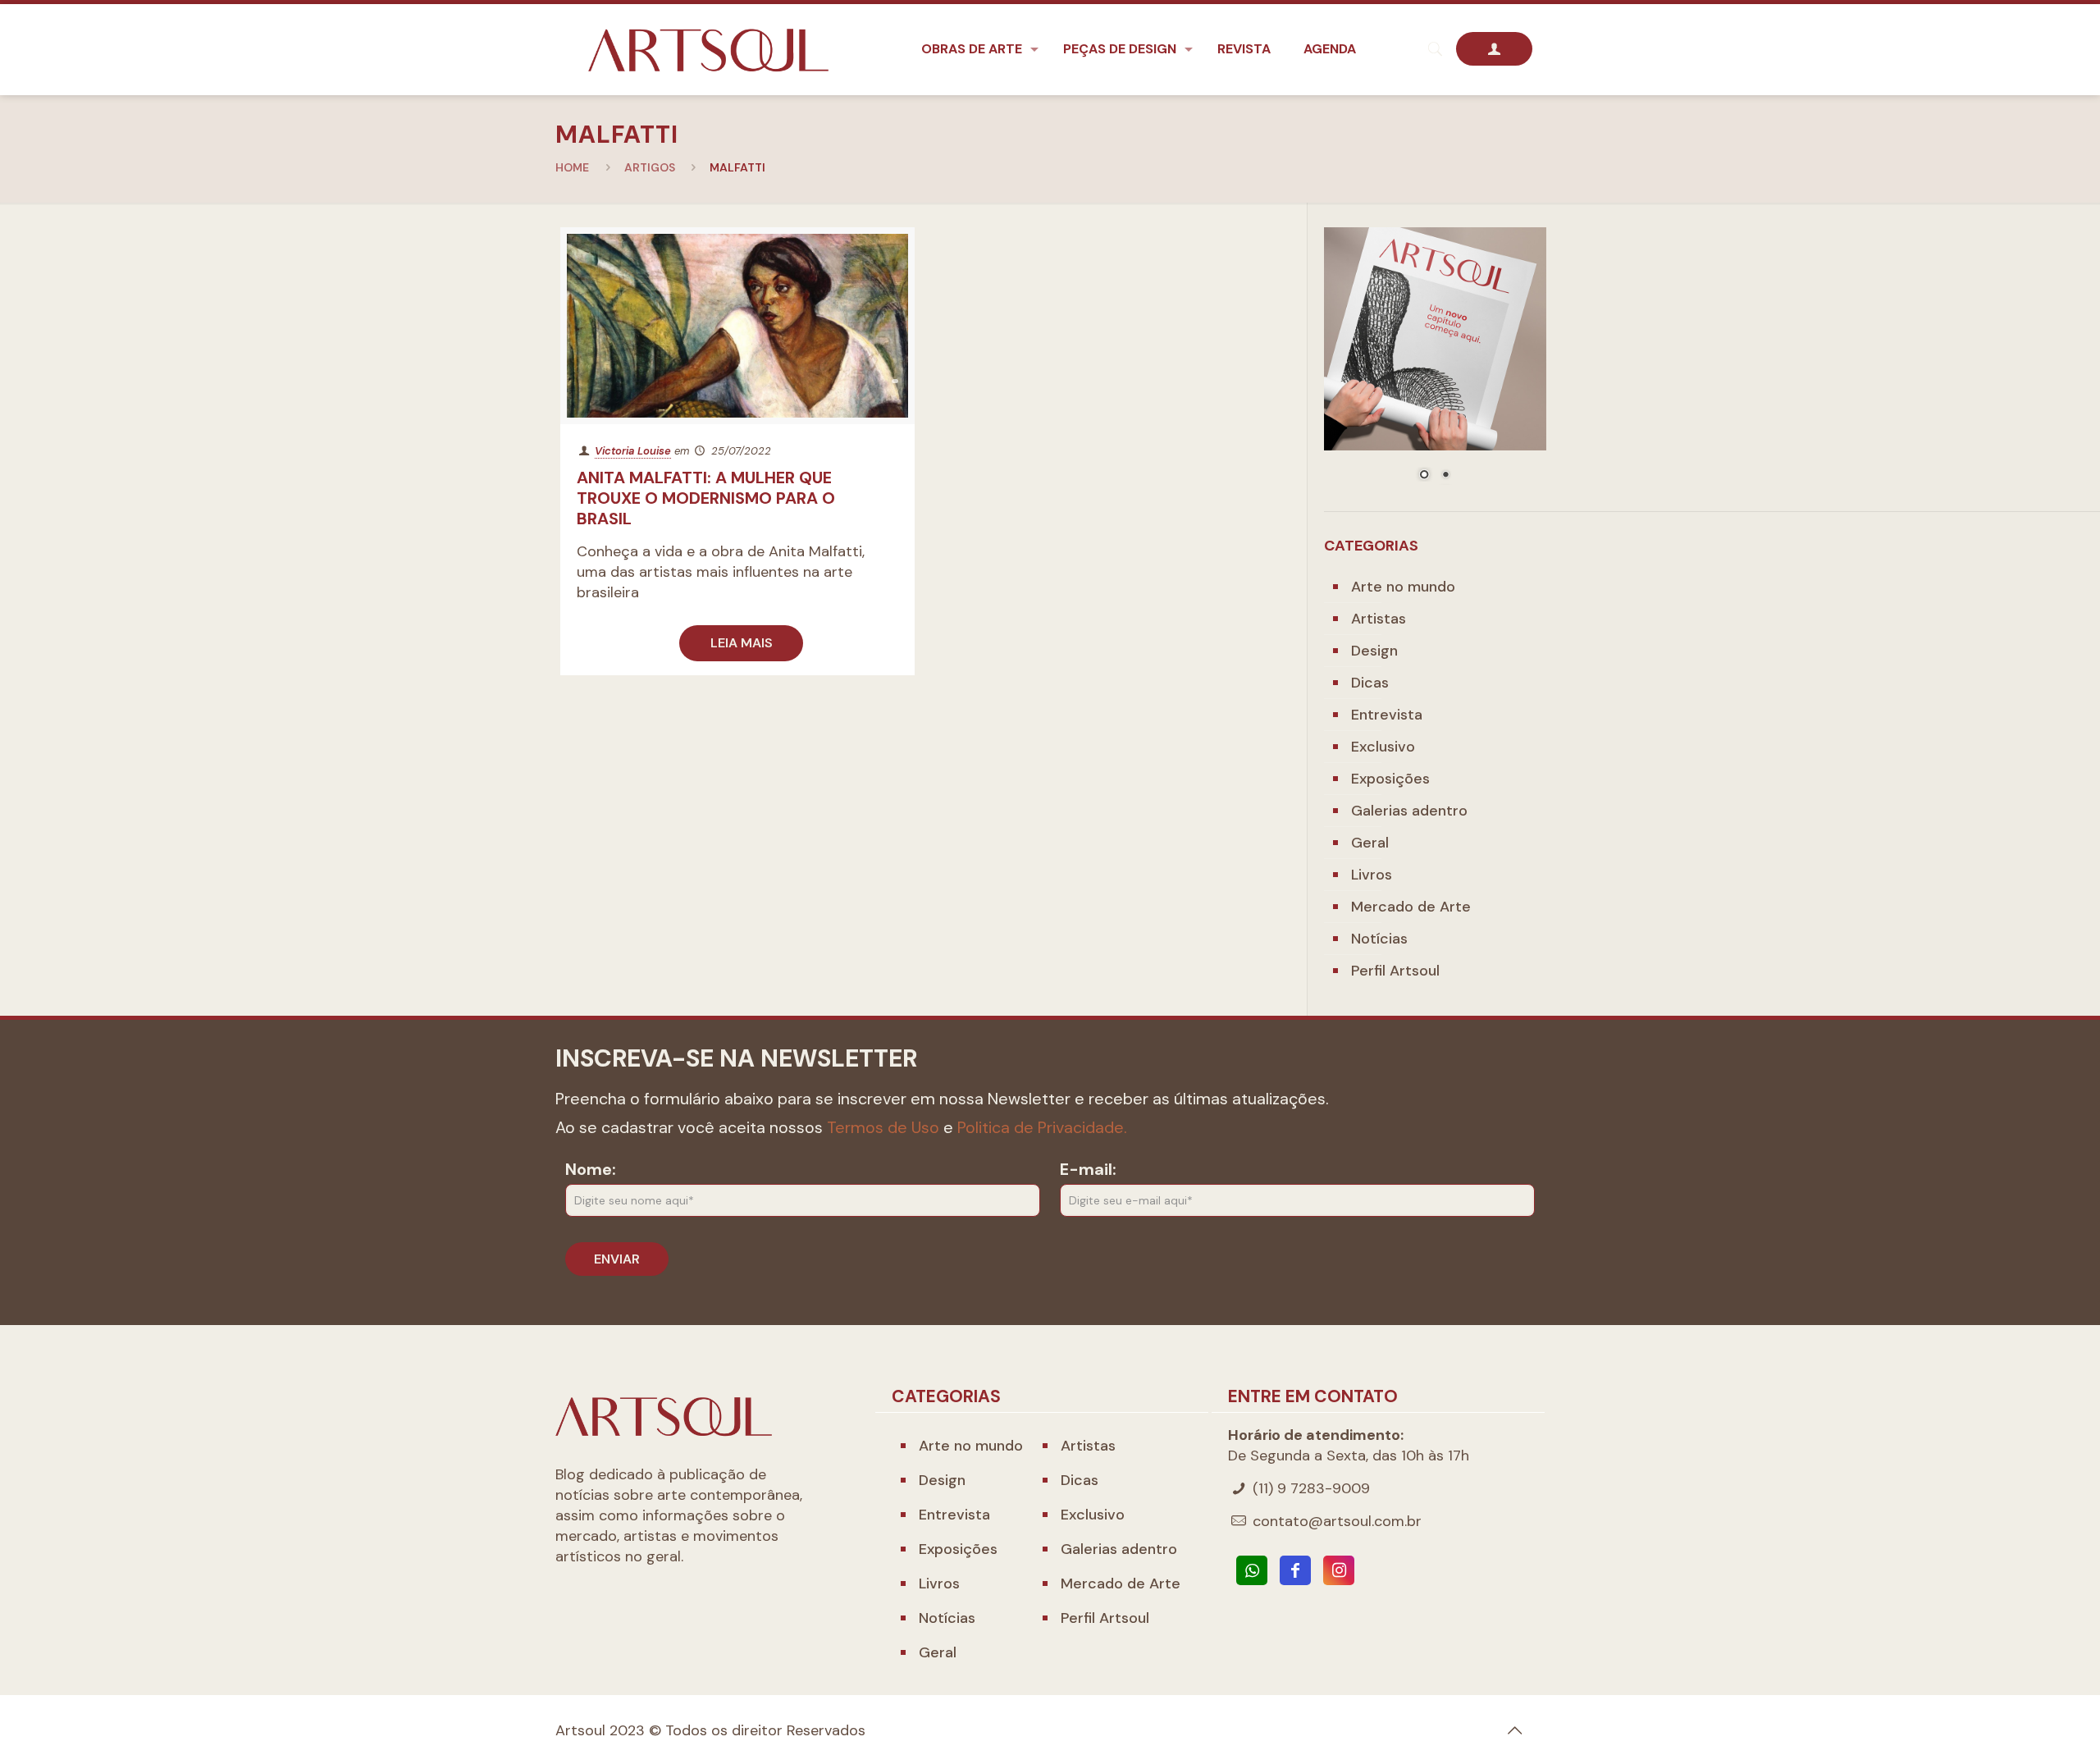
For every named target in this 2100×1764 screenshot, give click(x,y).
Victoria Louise (633, 451)
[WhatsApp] (1252, 1570)
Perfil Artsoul (1395, 971)
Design (1374, 651)
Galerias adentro (1409, 811)
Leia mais (742, 643)
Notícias (1379, 939)
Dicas (1370, 683)
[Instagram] (1339, 1570)
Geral (1370, 843)
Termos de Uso (883, 1127)
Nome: (591, 1169)
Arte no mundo (1403, 587)
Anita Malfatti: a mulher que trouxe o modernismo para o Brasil (706, 498)
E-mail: (1088, 1169)
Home (572, 167)
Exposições (1390, 779)
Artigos (650, 167)
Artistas (1379, 619)
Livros (1372, 875)
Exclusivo (1383, 747)
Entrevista (1387, 715)
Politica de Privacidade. (1042, 1127)
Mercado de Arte (1411, 907)
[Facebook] (1295, 1570)
